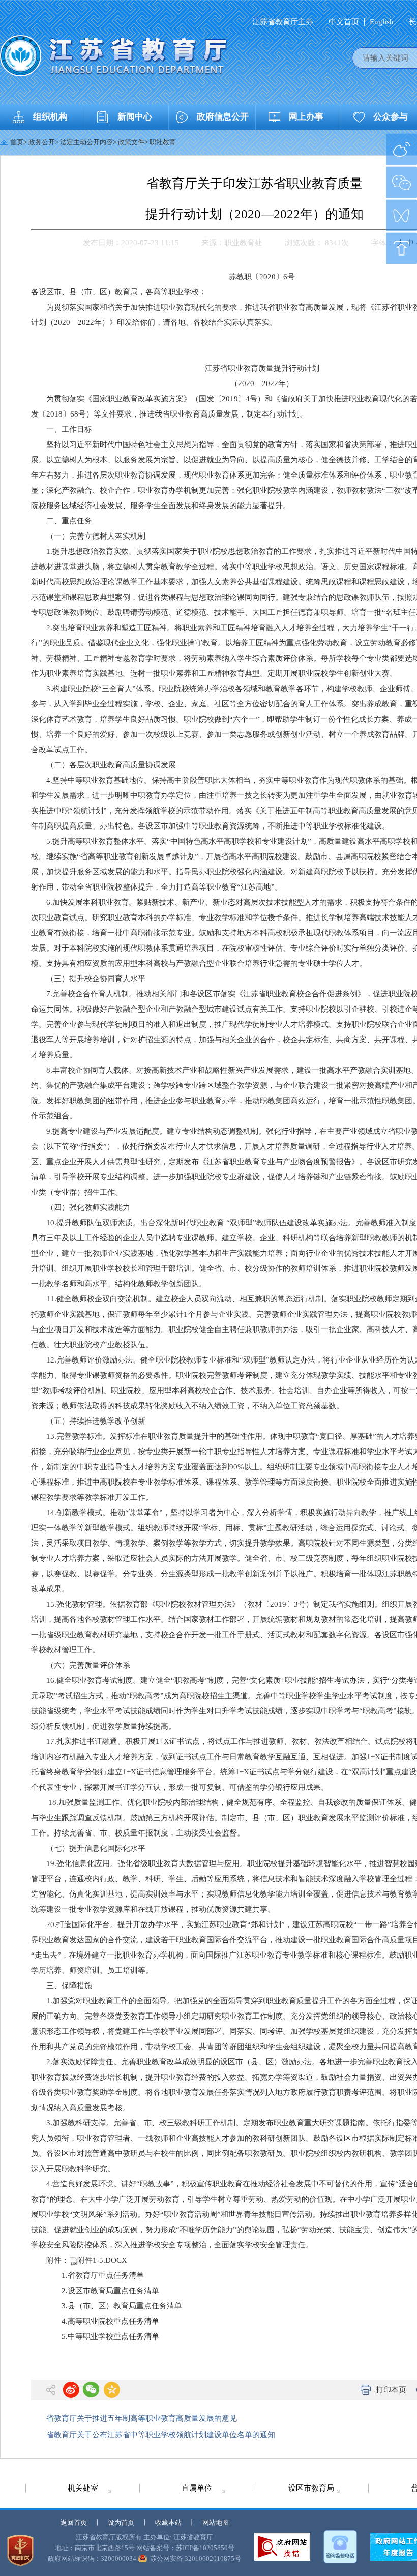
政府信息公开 (223, 117)
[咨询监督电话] (340, 2547)
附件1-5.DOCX (102, 2260)
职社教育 (163, 142)
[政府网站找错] (282, 2547)
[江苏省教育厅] (114, 56)
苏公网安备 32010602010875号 (196, 2558)
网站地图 (216, 2522)
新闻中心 (135, 117)
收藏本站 (168, 2522)
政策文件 (131, 142)
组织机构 (50, 117)
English (382, 22)
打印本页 (391, 2390)
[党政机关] (20, 2551)
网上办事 (306, 117)
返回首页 (74, 2522)
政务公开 (42, 142)
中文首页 (344, 22)
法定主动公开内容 (86, 142)
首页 (17, 142)
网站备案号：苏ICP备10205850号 (185, 2548)
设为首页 (121, 2522)
